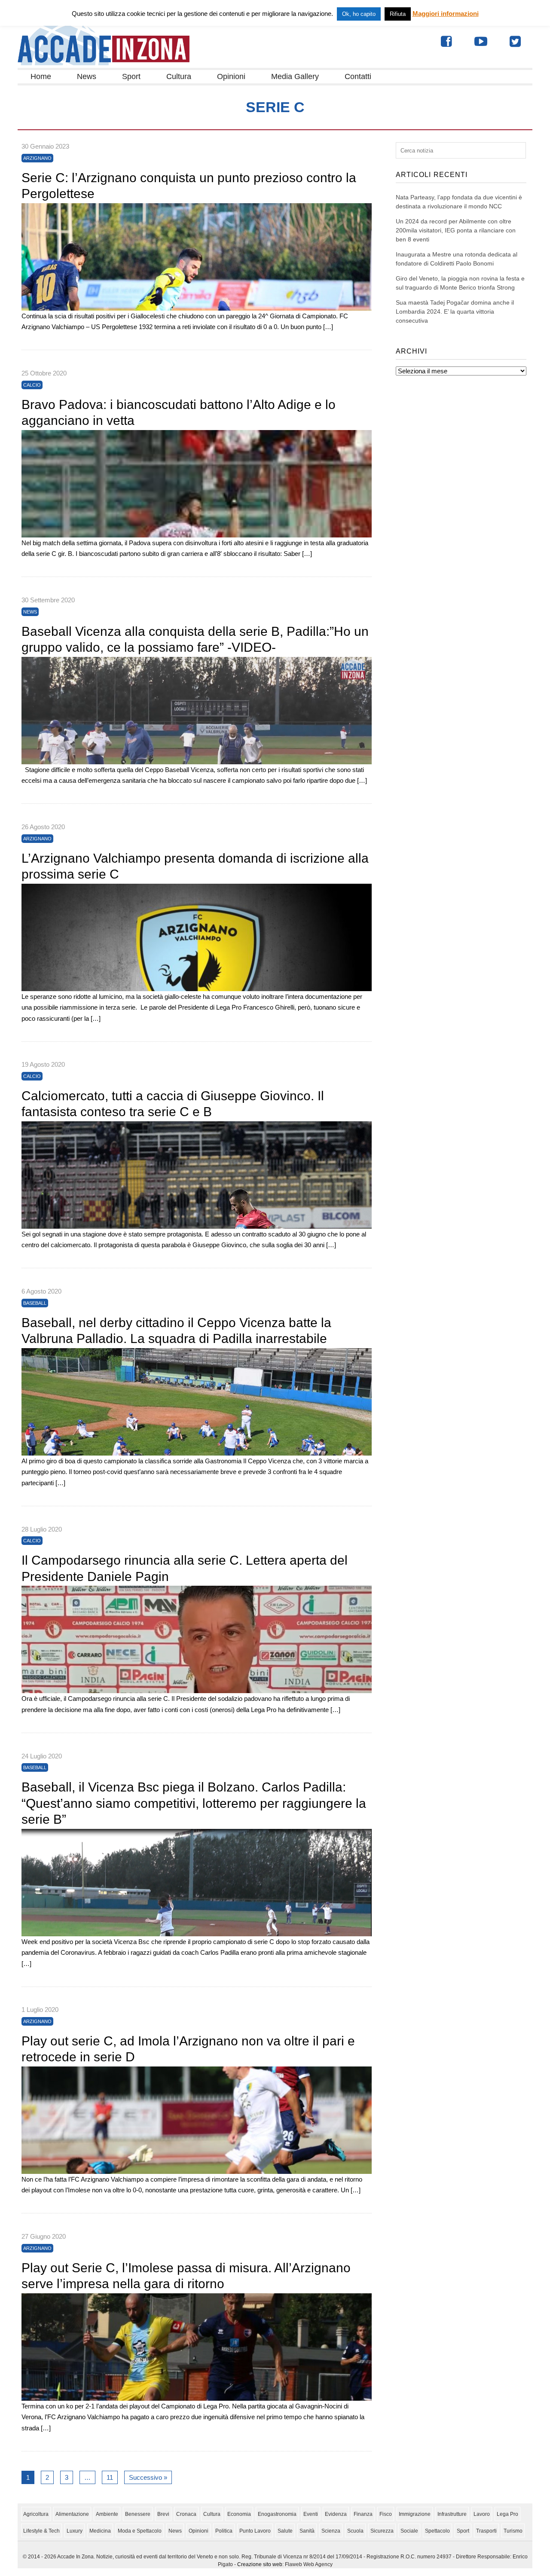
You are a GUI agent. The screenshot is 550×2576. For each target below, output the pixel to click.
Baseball (35, 1303)
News (87, 76)
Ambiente (107, 2514)
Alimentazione (72, 2514)
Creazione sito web (260, 2564)
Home (41, 76)
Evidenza (336, 2514)
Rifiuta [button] (398, 14)
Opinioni (231, 76)
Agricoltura (36, 2514)
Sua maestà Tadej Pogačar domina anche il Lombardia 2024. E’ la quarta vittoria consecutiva (455, 311)
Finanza (363, 2514)
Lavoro (482, 2514)
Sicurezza (382, 2531)
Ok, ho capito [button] (359, 14)
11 (110, 2477)
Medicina (100, 2531)
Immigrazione (415, 2514)
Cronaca (186, 2514)
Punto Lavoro (255, 2531)
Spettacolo (437, 2531)
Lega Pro (507, 2514)
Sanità (307, 2531)
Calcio (32, 385)
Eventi (311, 2514)
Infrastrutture (452, 2514)
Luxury (75, 2531)
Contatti (358, 76)
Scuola (355, 2531)
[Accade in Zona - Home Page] (104, 63)
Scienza (331, 2531)
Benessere (138, 2514)
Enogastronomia (277, 2514)
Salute (285, 2531)
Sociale (409, 2531)
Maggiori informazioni (446, 14)
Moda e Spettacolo (140, 2531)
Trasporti (486, 2531)
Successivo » (148, 2477)
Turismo (513, 2531)
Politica (224, 2531)
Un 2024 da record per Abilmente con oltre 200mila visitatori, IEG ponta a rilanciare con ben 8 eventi (456, 230)
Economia (239, 2514)
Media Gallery (295, 76)
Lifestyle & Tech (41, 2531)
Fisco (386, 2514)
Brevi (163, 2514)
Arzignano (37, 158)
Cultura (179, 76)
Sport (131, 76)
